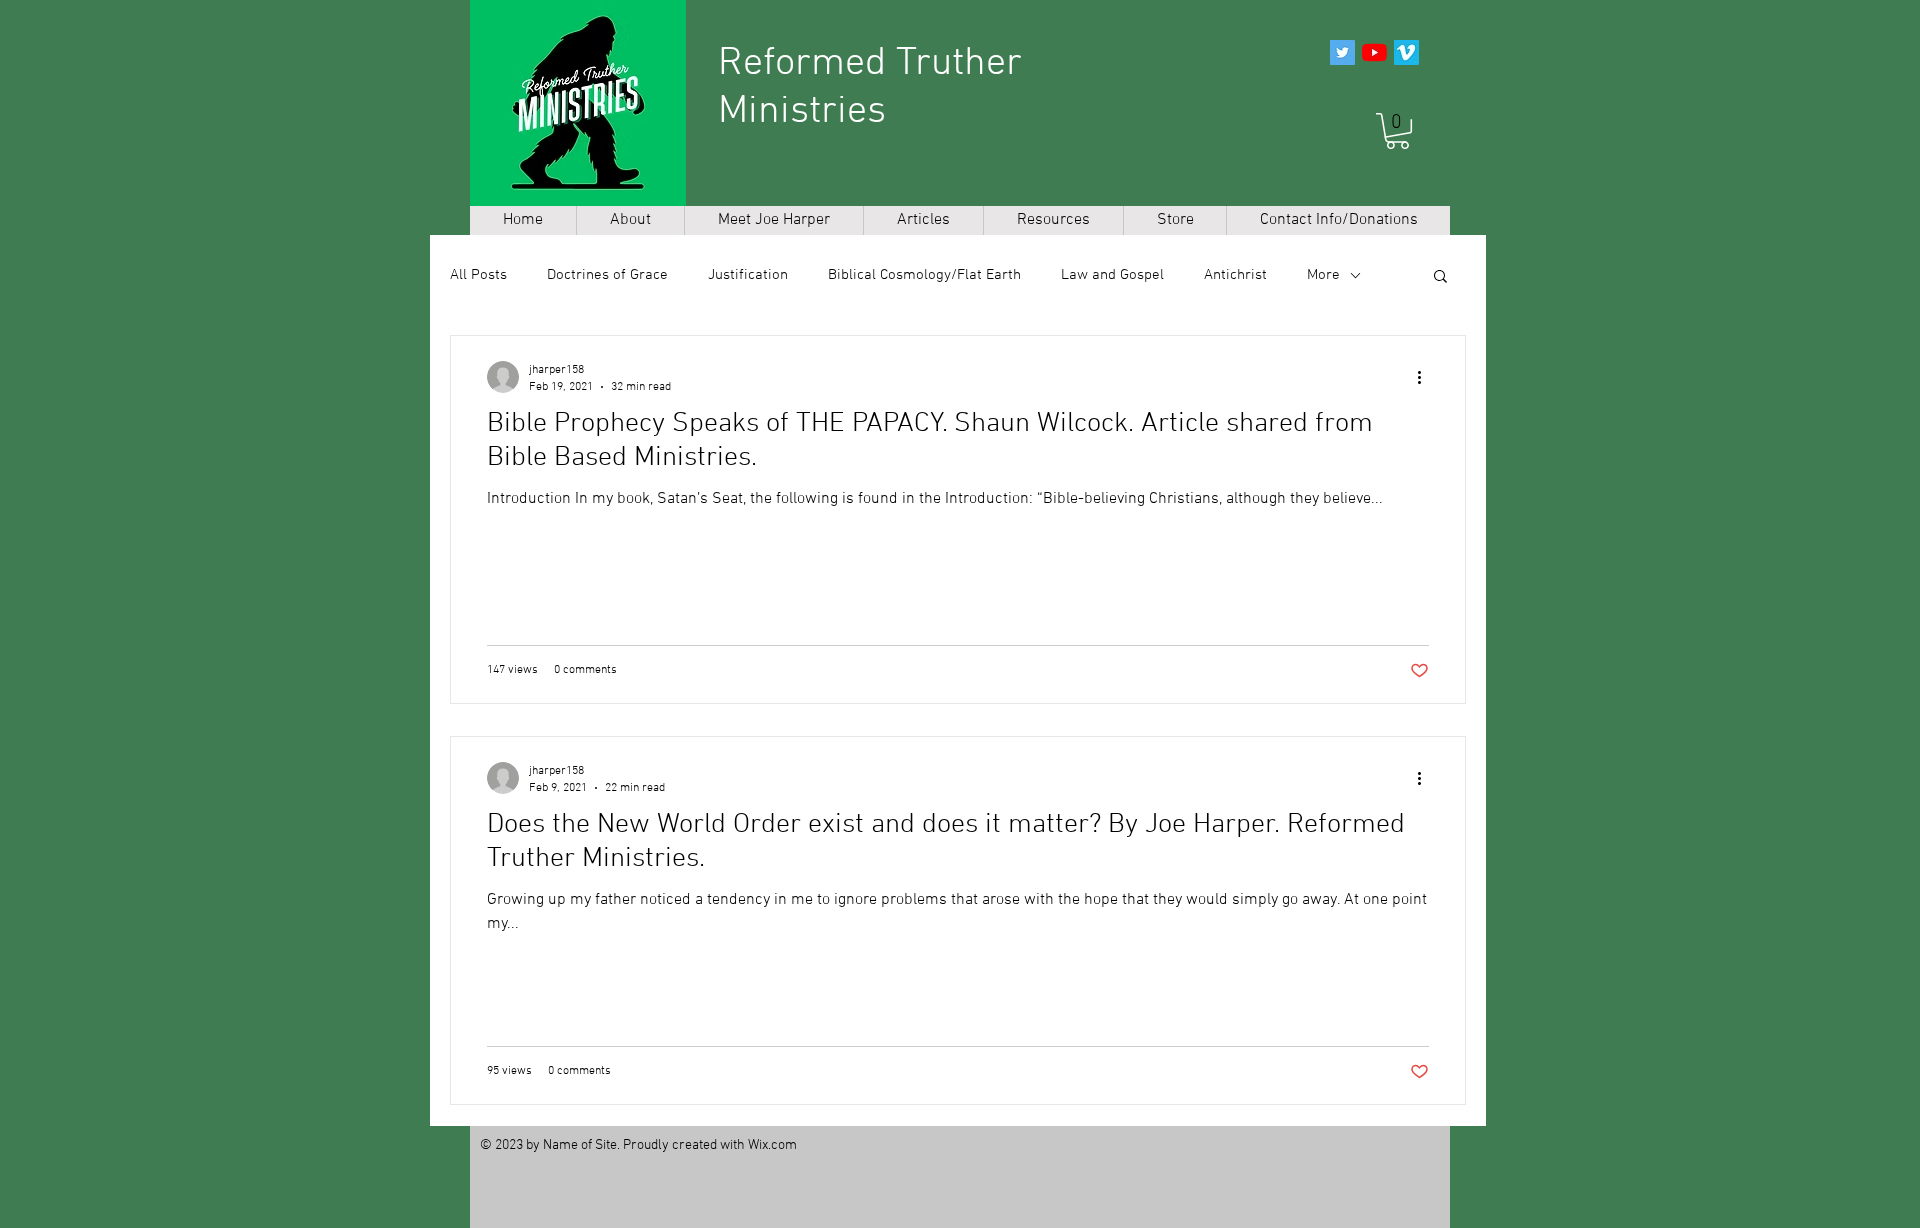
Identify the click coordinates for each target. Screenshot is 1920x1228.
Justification (748, 275)
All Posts (478, 275)
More (1323, 275)
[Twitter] (1342, 52)
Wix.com (772, 1145)
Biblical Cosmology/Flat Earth (924, 275)
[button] (1397, 131)
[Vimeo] (1406, 52)
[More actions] (1426, 377)
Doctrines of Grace (607, 275)
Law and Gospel (1112, 275)
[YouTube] (1374, 52)
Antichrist (1235, 275)
